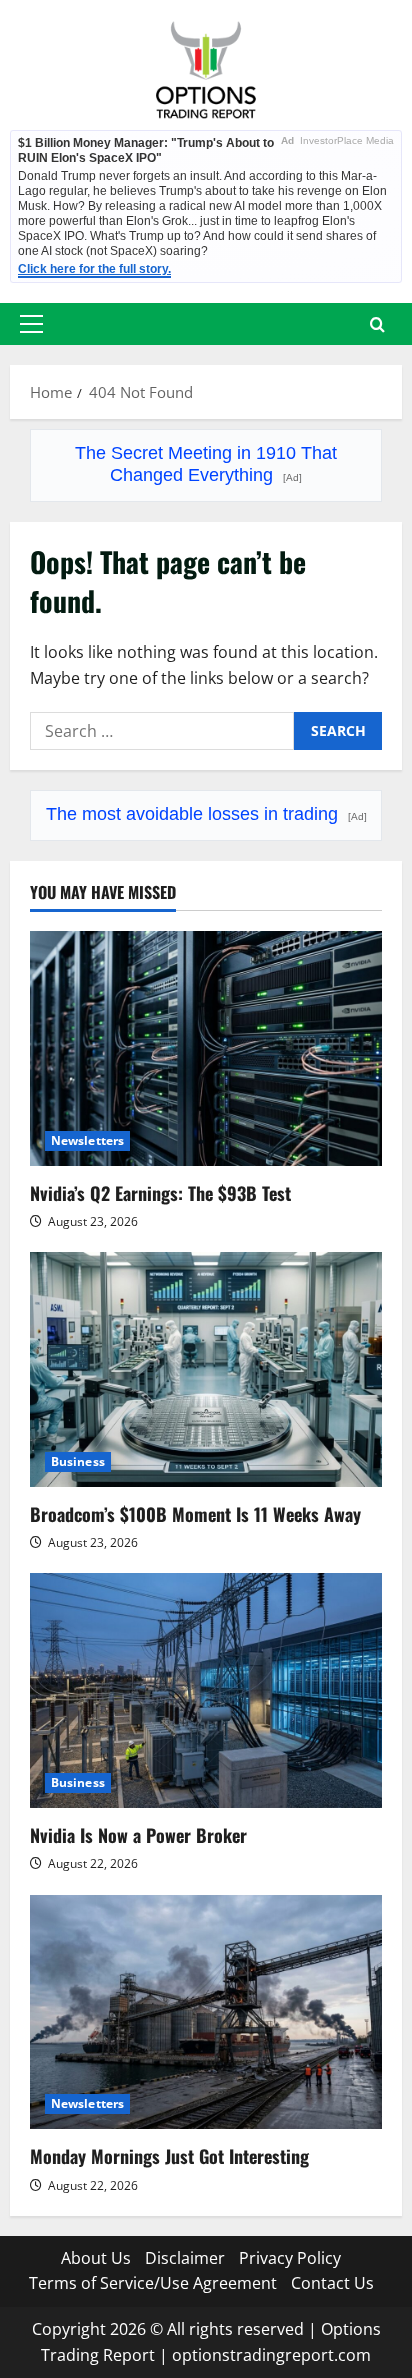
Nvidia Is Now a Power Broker (138, 1835)
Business (78, 1461)
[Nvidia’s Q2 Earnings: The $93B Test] (206, 1048)
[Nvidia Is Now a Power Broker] (206, 1690)
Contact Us (332, 2283)
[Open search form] (377, 324)
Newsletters (87, 1140)
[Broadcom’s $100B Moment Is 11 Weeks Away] (206, 1369)
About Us (96, 2258)
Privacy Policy (290, 2258)
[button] (31, 324)
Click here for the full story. (94, 269)
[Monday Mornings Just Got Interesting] (206, 2012)
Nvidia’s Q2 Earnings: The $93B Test (160, 1193)
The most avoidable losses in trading (206, 814)
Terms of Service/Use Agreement (153, 2283)
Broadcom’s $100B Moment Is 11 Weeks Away (195, 1514)
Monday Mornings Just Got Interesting (169, 2156)
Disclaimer (185, 2258)
